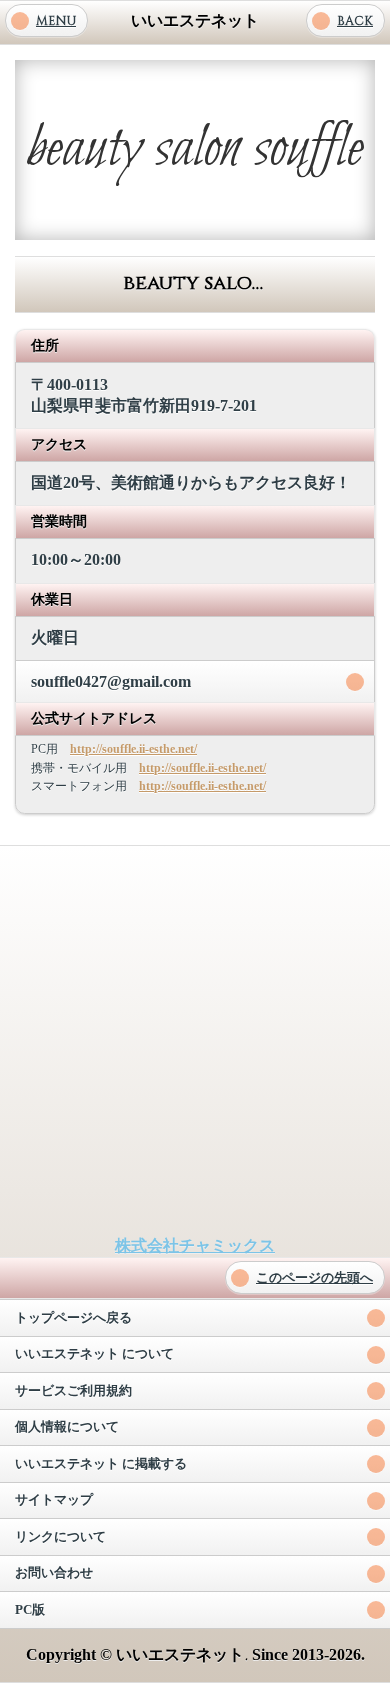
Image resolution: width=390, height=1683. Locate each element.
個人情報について (67, 1427)
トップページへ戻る (73, 1318)
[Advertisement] (195, 1041)
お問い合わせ (54, 1573)
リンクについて (60, 1537)
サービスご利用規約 (73, 1391)
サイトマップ (54, 1500)
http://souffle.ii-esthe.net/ (133, 749)
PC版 (30, 1610)
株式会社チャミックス (195, 1245)
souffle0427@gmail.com (111, 681)
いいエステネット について (94, 1354)
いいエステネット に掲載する (101, 1464)
